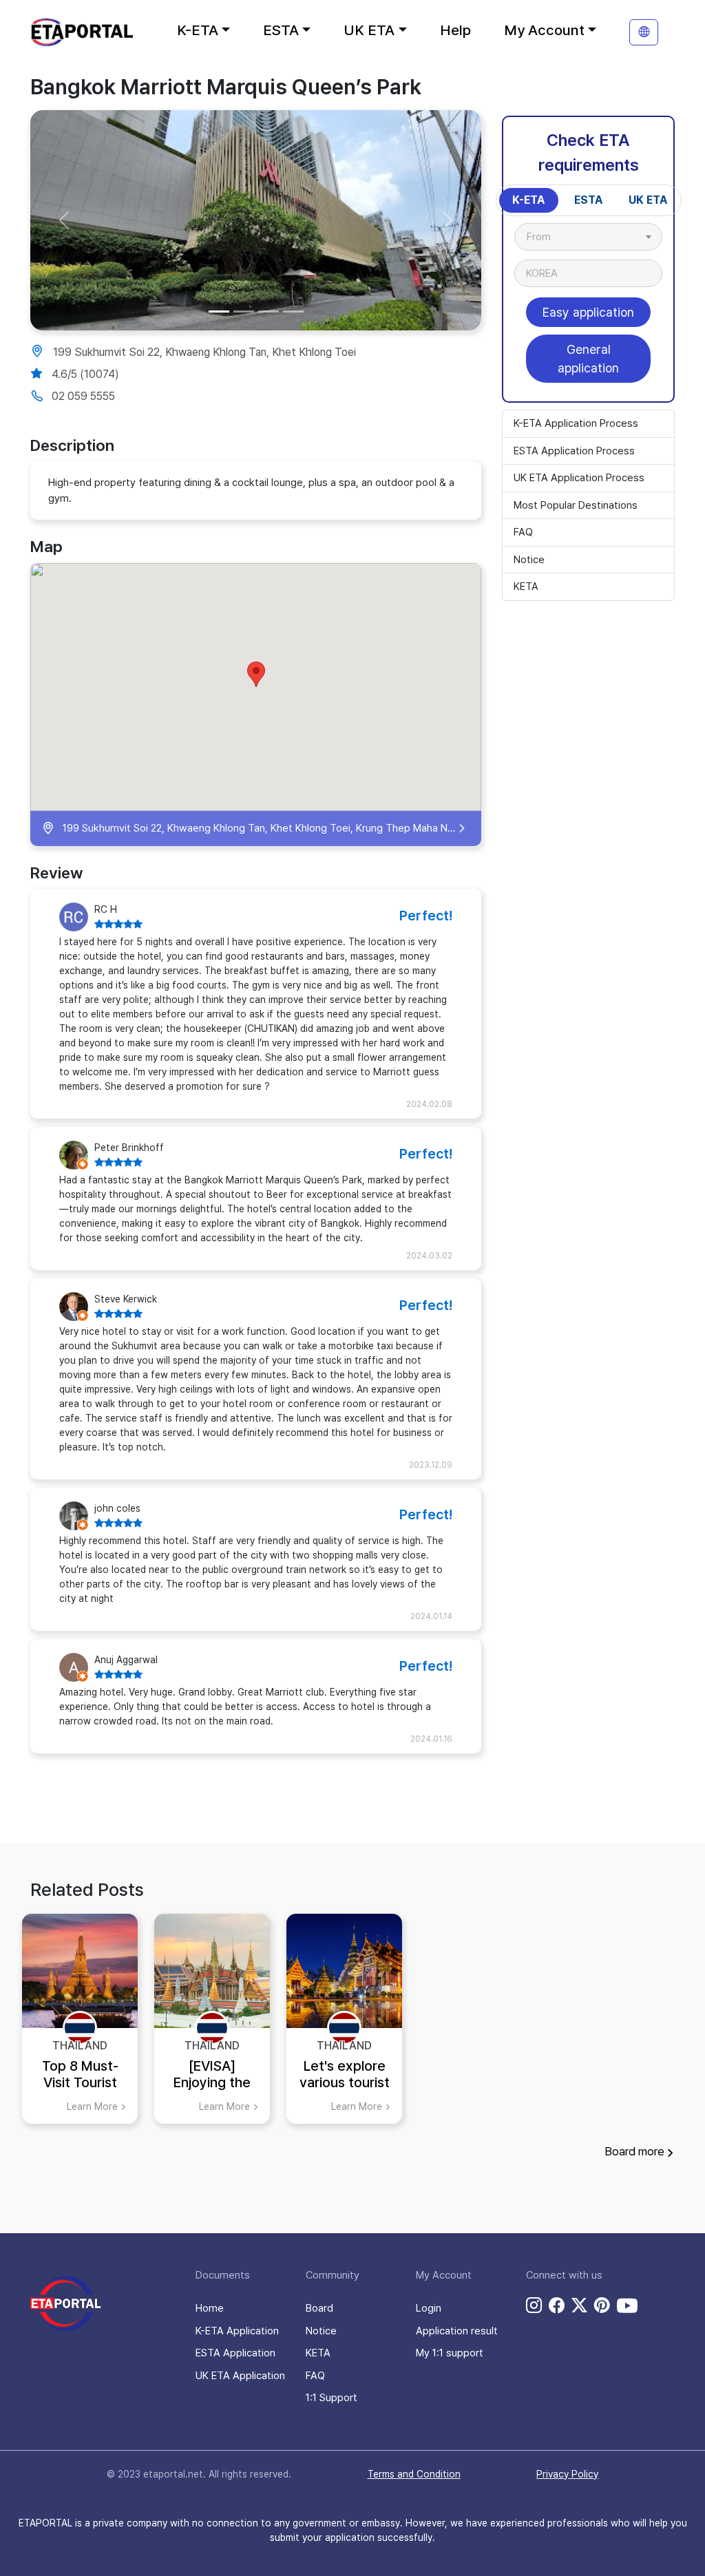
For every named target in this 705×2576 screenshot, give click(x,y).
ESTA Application (235, 2353)
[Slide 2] (244, 312)
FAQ (523, 532)
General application (588, 359)
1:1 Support (332, 2398)
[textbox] (546, 237)
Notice (529, 560)
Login (429, 2308)
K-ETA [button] (198, 30)
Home (210, 2308)
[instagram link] (534, 2305)
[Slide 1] (219, 312)
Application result (457, 2331)
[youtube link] (627, 2305)
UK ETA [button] (369, 30)
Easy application (588, 312)
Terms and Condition (414, 2474)
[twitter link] (579, 2305)
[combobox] (588, 237)
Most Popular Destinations (576, 505)
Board (319, 2308)
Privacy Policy (567, 2474)
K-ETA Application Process (576, 423)
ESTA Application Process (574, 451)
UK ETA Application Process (579, 478)
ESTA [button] (281, 30)
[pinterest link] (602, 2305)
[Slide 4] (293, 312)
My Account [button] (544, 30)
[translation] (644, 32)
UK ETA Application (240, 2376)
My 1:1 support (450, 2353)
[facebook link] (557, 2305)
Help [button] (455, 30)
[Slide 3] (269, 312)
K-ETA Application (237, 2331)
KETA (526, 587)
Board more (634, 2151)
